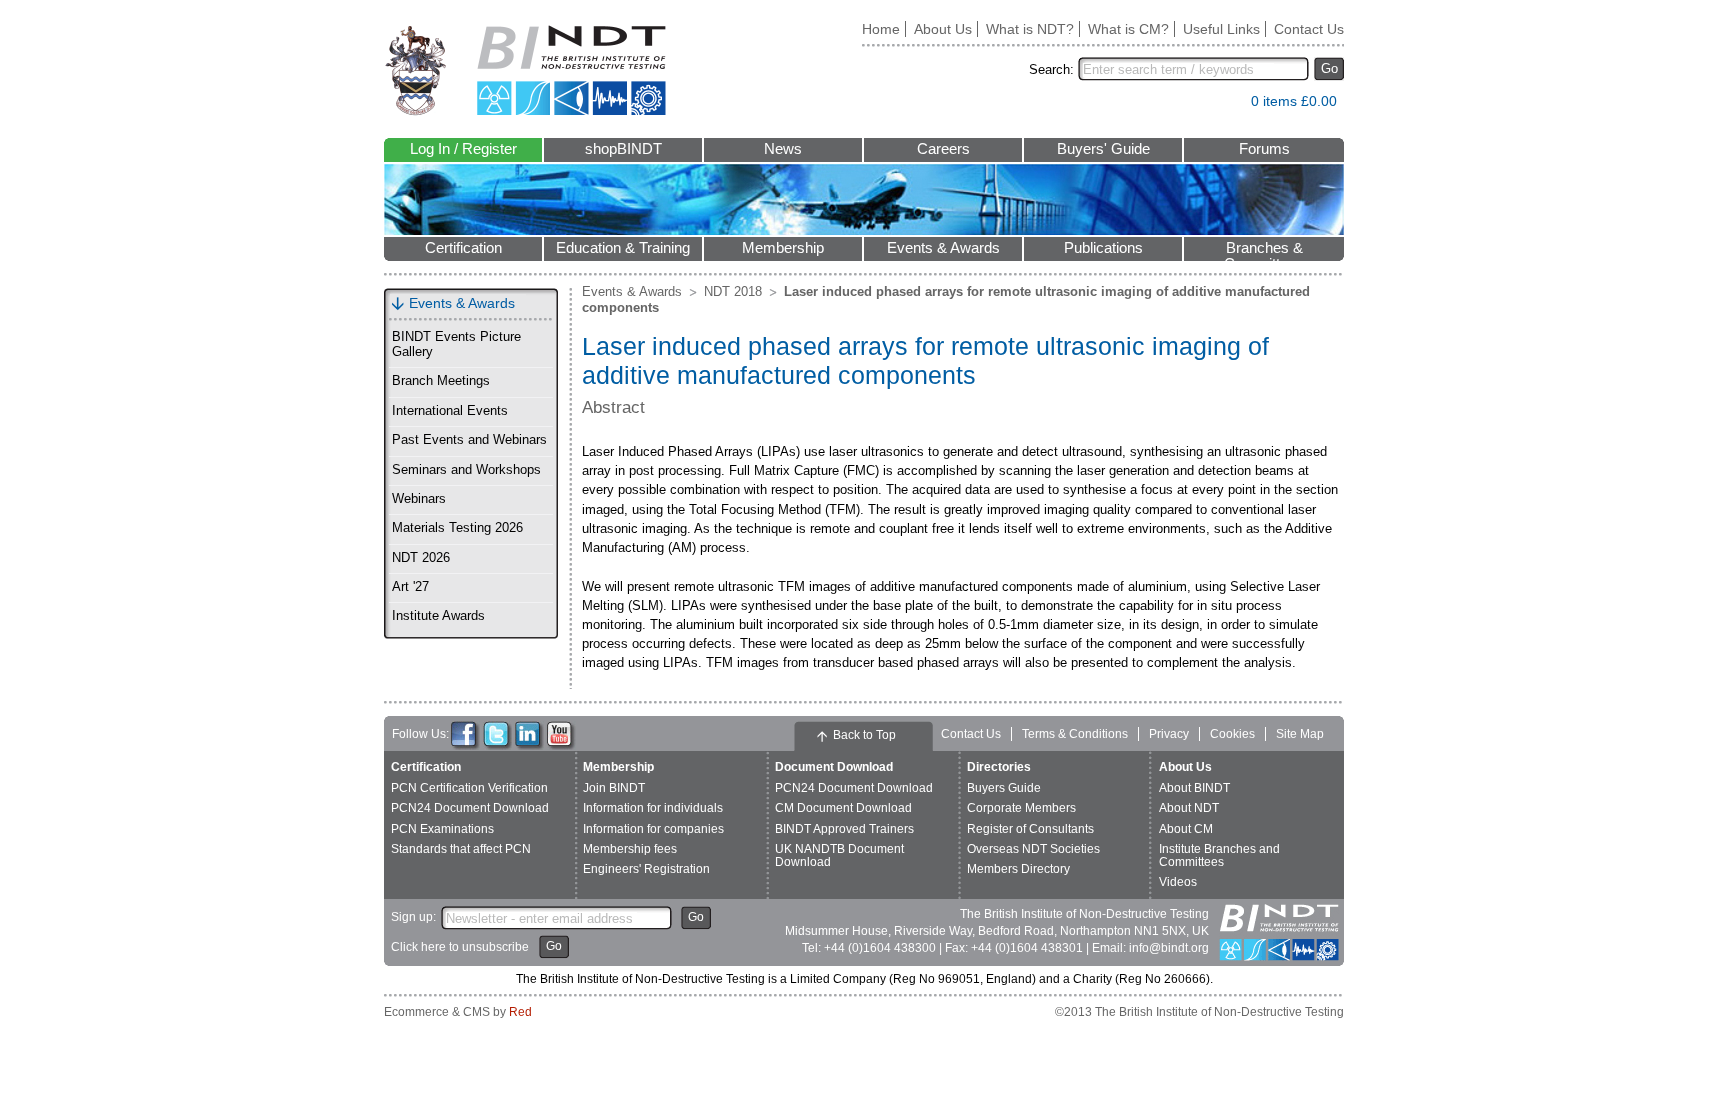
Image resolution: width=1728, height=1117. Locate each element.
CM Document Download (843, 808)
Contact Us (1309, 29)
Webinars (419, 499)
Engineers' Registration (646, 869)
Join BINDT (614, 788)
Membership (783, 248)
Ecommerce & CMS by (458, 1012)
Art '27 (410, 587)
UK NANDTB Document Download (839, 855)
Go (1329, 68)
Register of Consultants (1030, 829)
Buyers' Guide (1103, 149)
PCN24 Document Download (470, 808)
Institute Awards (438, 616)
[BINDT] (525, 70)
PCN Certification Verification (469, 788)
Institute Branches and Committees (1219, 855)
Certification (463, 248)
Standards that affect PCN (461, 849)
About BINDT (1194, 788)
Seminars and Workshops (466, 470)
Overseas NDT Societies (1033, 849)
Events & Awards (943, 248)
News (783, 149)
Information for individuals (653, 808)
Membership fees (630, 849)
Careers (943, 149)
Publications (1103, 248)
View (1226, 105)
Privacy (1169, 734)
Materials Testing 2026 (457, 528)
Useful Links (1221, 29)
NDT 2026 (421, 558)
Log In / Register (463, 149)
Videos (1178, 882)
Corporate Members (1021, 808)
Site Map (1300, 734)
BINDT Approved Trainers (844, 829)
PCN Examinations (442, 829)
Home (881, 29)
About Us (943, 29)
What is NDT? (1030, 29)
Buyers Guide (1004, 788)
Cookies (1232, 734)
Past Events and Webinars (469, 440)
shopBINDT (623, 149)
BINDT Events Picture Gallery (456, 344)
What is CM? (1128, 29)
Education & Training (623, 248)
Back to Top (864, 735)
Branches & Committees (1264, 250)
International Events (450, 411)
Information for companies (653, 829)
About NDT (1189, 808)
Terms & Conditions (1075, 734)
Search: (1051, 69)
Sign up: (413, 917)
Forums (1264, 149)
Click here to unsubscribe (460, 947)
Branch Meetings (441, 381)
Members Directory (1018, 869)
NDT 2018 (733, 291)
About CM (1186, 829)
